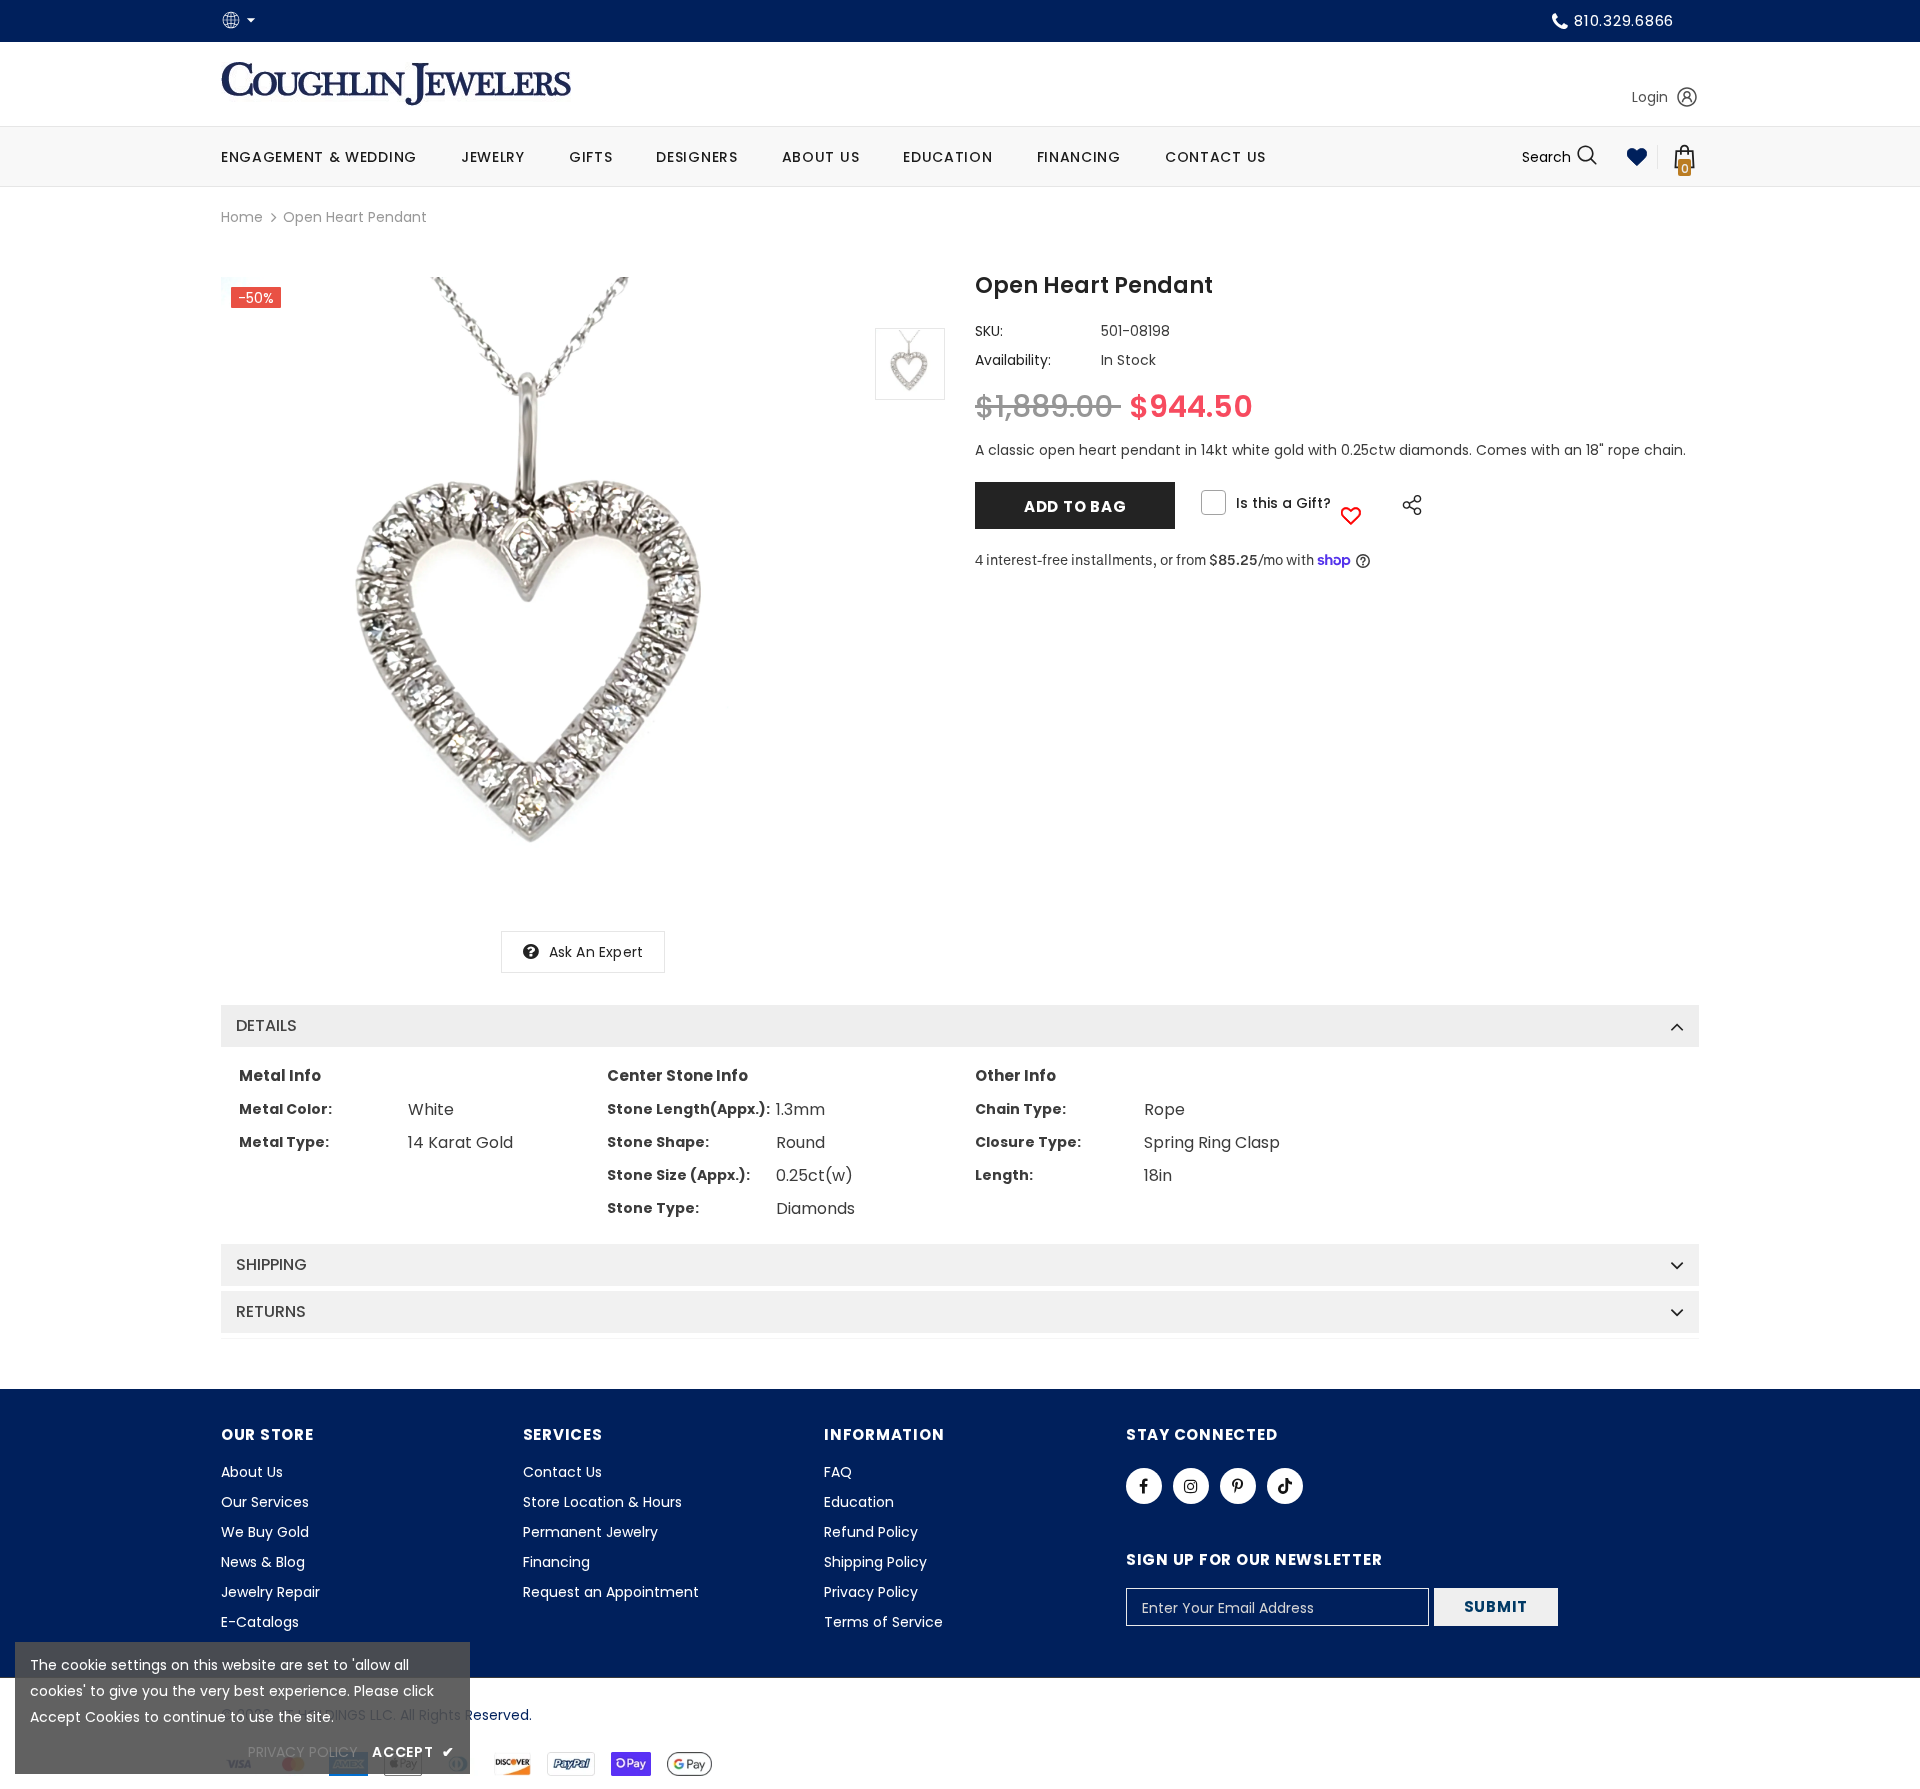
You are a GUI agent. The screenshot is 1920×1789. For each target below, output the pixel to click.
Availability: (1013, 360)
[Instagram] (1191, 1486)
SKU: (989, 331)
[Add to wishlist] (1351, 515)
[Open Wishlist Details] (1637, 157)
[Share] (1406, 502)
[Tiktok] (1285, 1486)
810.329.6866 (1624, 20)
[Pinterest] (1238, 1486)
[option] (538, 594)
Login (1650, 97)
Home (242, 217)
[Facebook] (1144, 1486)
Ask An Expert (596, 952)
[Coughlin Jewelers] (396, 84)
